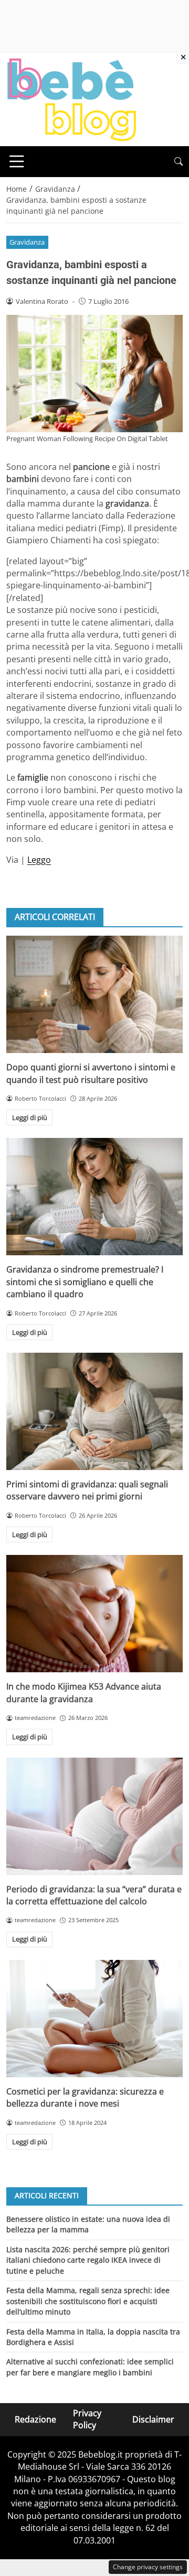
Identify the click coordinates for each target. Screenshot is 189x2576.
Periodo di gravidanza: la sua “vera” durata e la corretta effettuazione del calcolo (94, 1895)
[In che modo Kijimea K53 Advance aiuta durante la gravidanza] (94, 1614)
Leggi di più (30, 1117)
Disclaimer (153, 2419)
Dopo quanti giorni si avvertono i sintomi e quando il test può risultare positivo (91, 1073)
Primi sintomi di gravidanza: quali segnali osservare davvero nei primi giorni (87, 1490)
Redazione (35, 2419)
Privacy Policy (87, 2419)
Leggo (39, 860)
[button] (178, 162)
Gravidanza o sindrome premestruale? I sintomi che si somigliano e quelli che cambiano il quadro (85, 1282)
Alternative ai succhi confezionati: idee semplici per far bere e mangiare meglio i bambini (90, 2367)
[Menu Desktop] (17, 161)
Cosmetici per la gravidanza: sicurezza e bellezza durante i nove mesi (85, 2097)
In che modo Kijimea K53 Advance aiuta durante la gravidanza (84, 1692)
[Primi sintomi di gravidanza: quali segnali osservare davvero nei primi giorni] (94, 1411)
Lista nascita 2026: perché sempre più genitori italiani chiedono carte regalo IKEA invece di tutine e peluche (88, 2260)
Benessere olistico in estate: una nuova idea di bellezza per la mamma (88, 2224)
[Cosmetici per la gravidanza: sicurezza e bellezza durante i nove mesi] (94, 2019)
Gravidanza (27, 242)
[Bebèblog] (71, 98)
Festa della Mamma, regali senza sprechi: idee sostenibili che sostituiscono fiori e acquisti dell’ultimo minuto (88, 2301)
